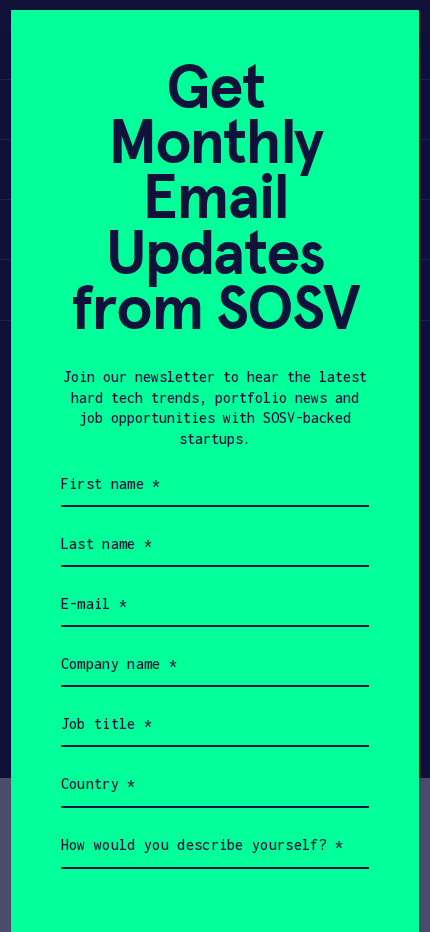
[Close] (379, 49)
